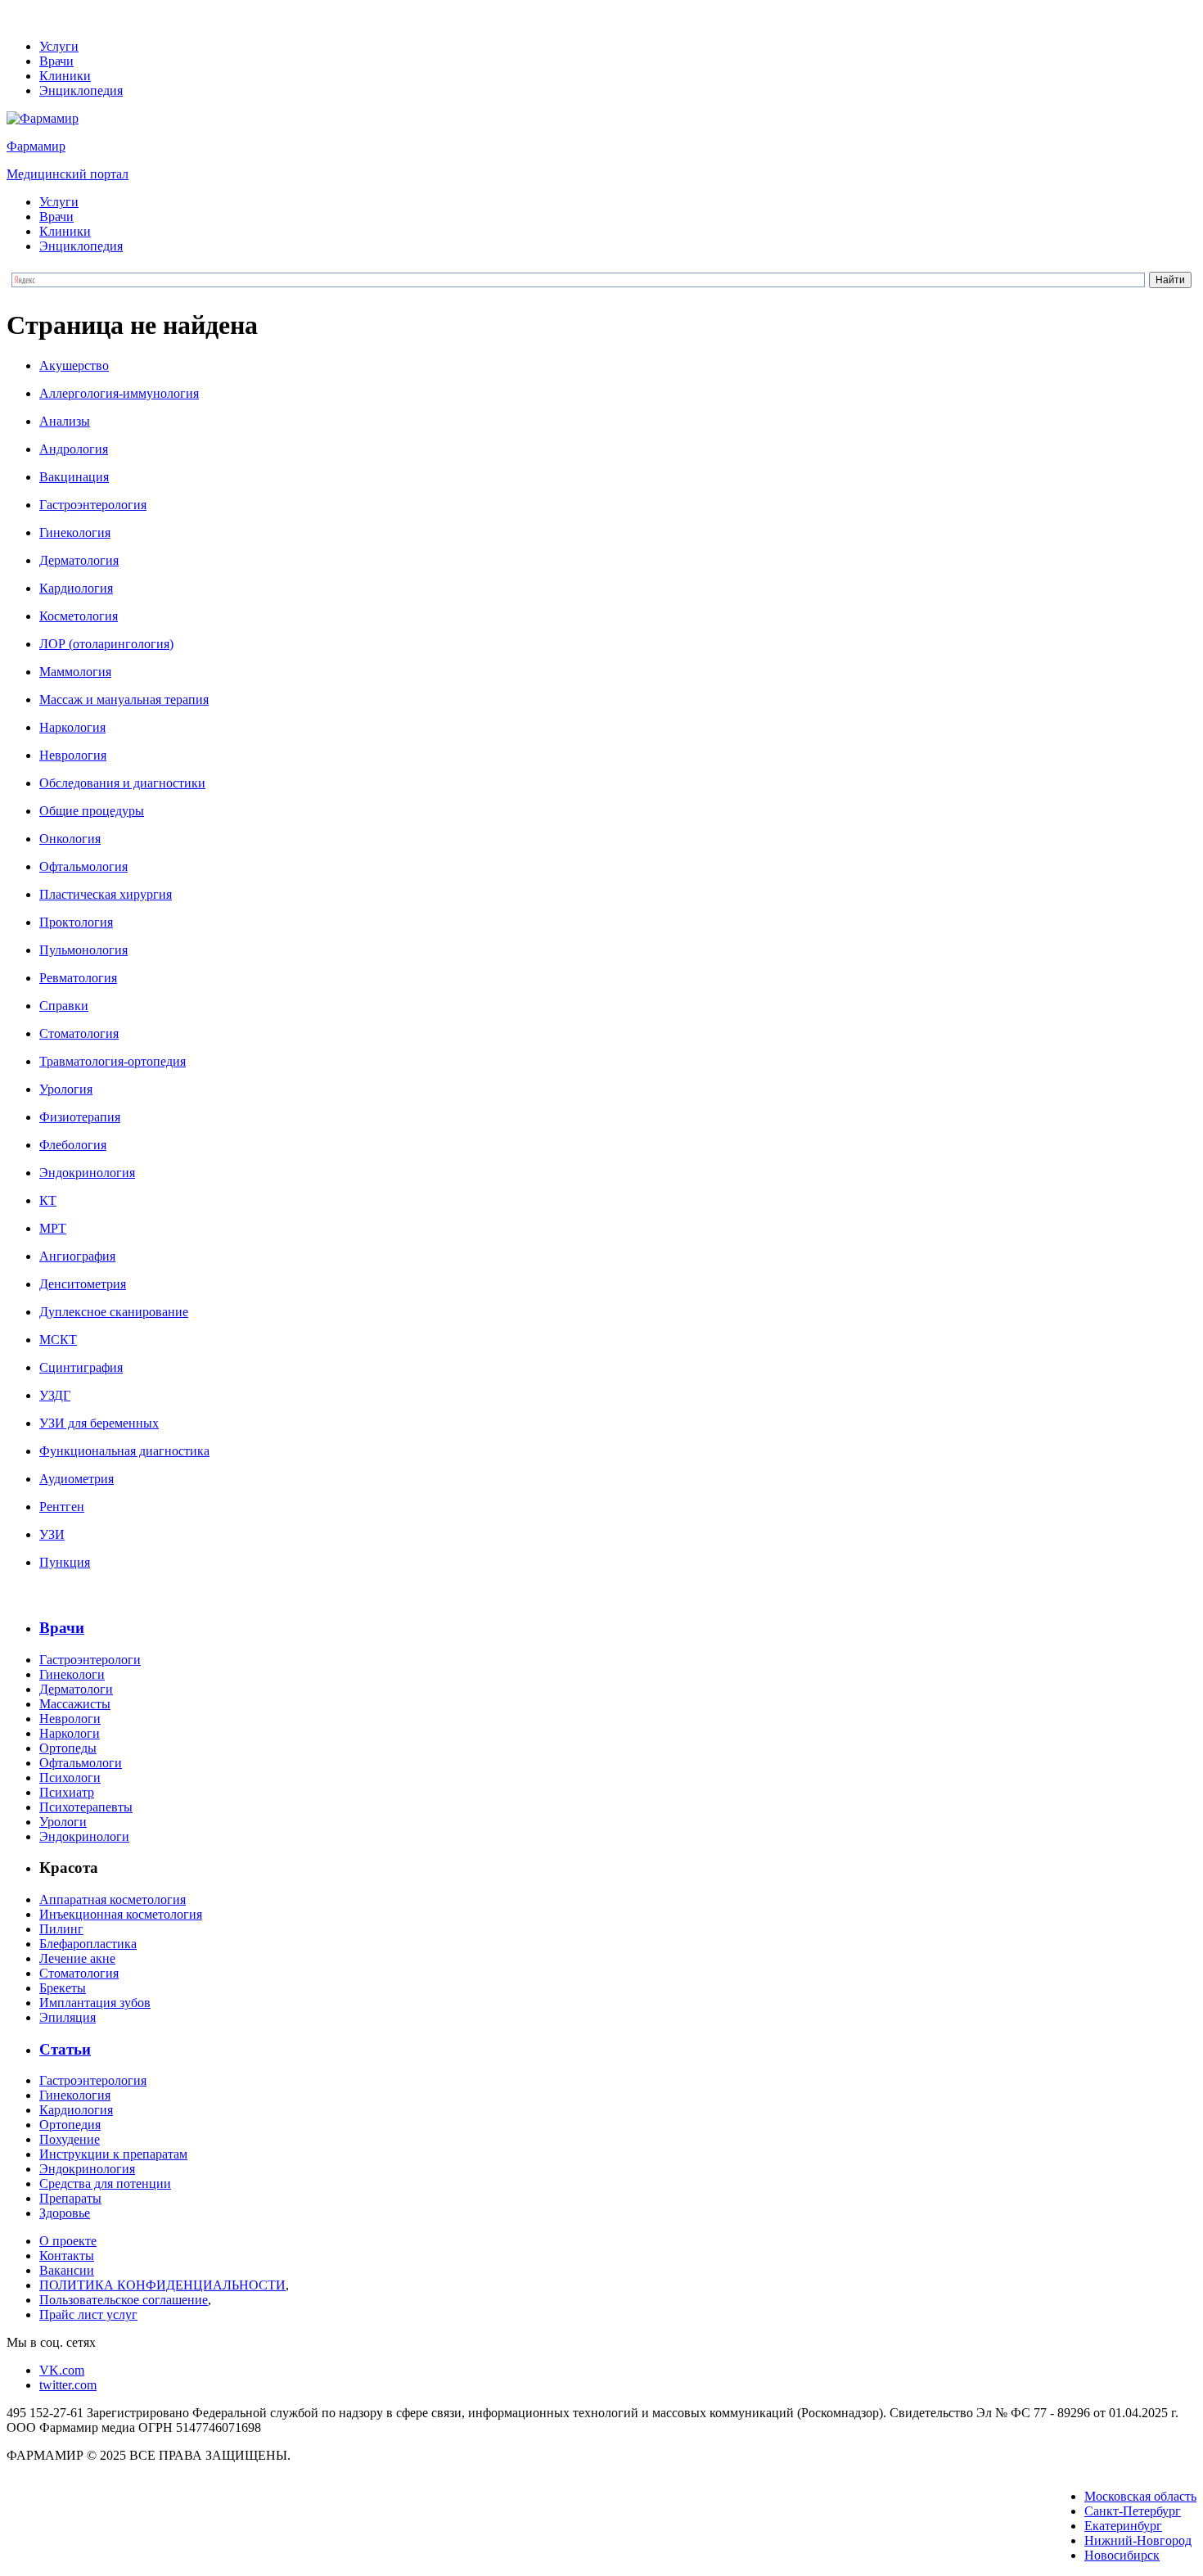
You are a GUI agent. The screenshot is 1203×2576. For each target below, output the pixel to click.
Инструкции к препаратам (113, 2154)
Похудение (70, 2139)
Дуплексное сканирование (114, 1312)
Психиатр (67, 1792)
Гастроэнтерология (93, 505)
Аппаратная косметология (113, 1899)
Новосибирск (1122, 2555)
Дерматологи (76, 1689)
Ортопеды (68, 1748)
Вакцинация (74, 477)
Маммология (75, 672)
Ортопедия (70, 2125)
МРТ (53, 1228)
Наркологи (70, 1733)
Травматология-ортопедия (113, 1061)
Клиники (65, 76)
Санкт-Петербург (1133, 2511)
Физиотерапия (80, 1117)
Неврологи (70, 1719)
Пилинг (61, 1929)
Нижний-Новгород (1138, 2540)
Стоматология (79, 1033)
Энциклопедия (81, 90)
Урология (66, 1089)
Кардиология (76, 588)
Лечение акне (77, 1958)
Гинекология (75, 532)
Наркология (72, 727)
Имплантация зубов (95, 2003)
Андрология (74, 449)
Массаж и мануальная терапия (124, 699)
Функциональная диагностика (124, 1451)
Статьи (65, 2049)
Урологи (63, 1822)
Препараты (70, 2198)
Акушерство (74, 365)
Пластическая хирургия (106, 894)
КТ (48, 1200)
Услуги (59, 46)
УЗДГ (55, 1395)
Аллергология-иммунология (119, 393)
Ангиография (77, 1256)
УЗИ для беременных (99, 1423)
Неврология (73, 755)
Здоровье (65, 2213)
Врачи (56, 61)
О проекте (68, 2241)
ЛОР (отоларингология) (106, 644)
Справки (64, 1006)
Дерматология (79, 560)
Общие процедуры (92, 811)
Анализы (65, 421)
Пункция (65, 1562)
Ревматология (78, 978)
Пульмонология (83, 950)
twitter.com (68, 2385)
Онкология (70, 839)
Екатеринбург (1123, 2526)
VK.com (62, 2370)
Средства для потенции (105, 2184)
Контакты (67, 2256)
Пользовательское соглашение (124, 2300)
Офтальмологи (81, 1763)
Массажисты (75, 1704)
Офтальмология (83, 866)
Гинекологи (72, 1674)
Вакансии (67, 2270)
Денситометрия (83, 1284)
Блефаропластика (88, 1944)
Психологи (70, 1777)
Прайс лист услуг (88, 2314)
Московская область (1140, 2496)
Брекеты (63, 1988)
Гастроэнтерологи (90, 1660)
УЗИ (52, 1534)
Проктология (76, 922)
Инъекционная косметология (121, 1914)
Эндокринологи (84, 1836)
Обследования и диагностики (122, 783)
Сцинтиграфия (81, 1367)
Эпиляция (68, 2017)
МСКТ (58, 1340)
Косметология (79, 616)
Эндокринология (87, 1173)
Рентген (62, 1507)
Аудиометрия (77, 1479)
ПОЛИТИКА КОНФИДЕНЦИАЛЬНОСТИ (162, 2285)
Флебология (73, 1145)
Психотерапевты (86, 1807)
